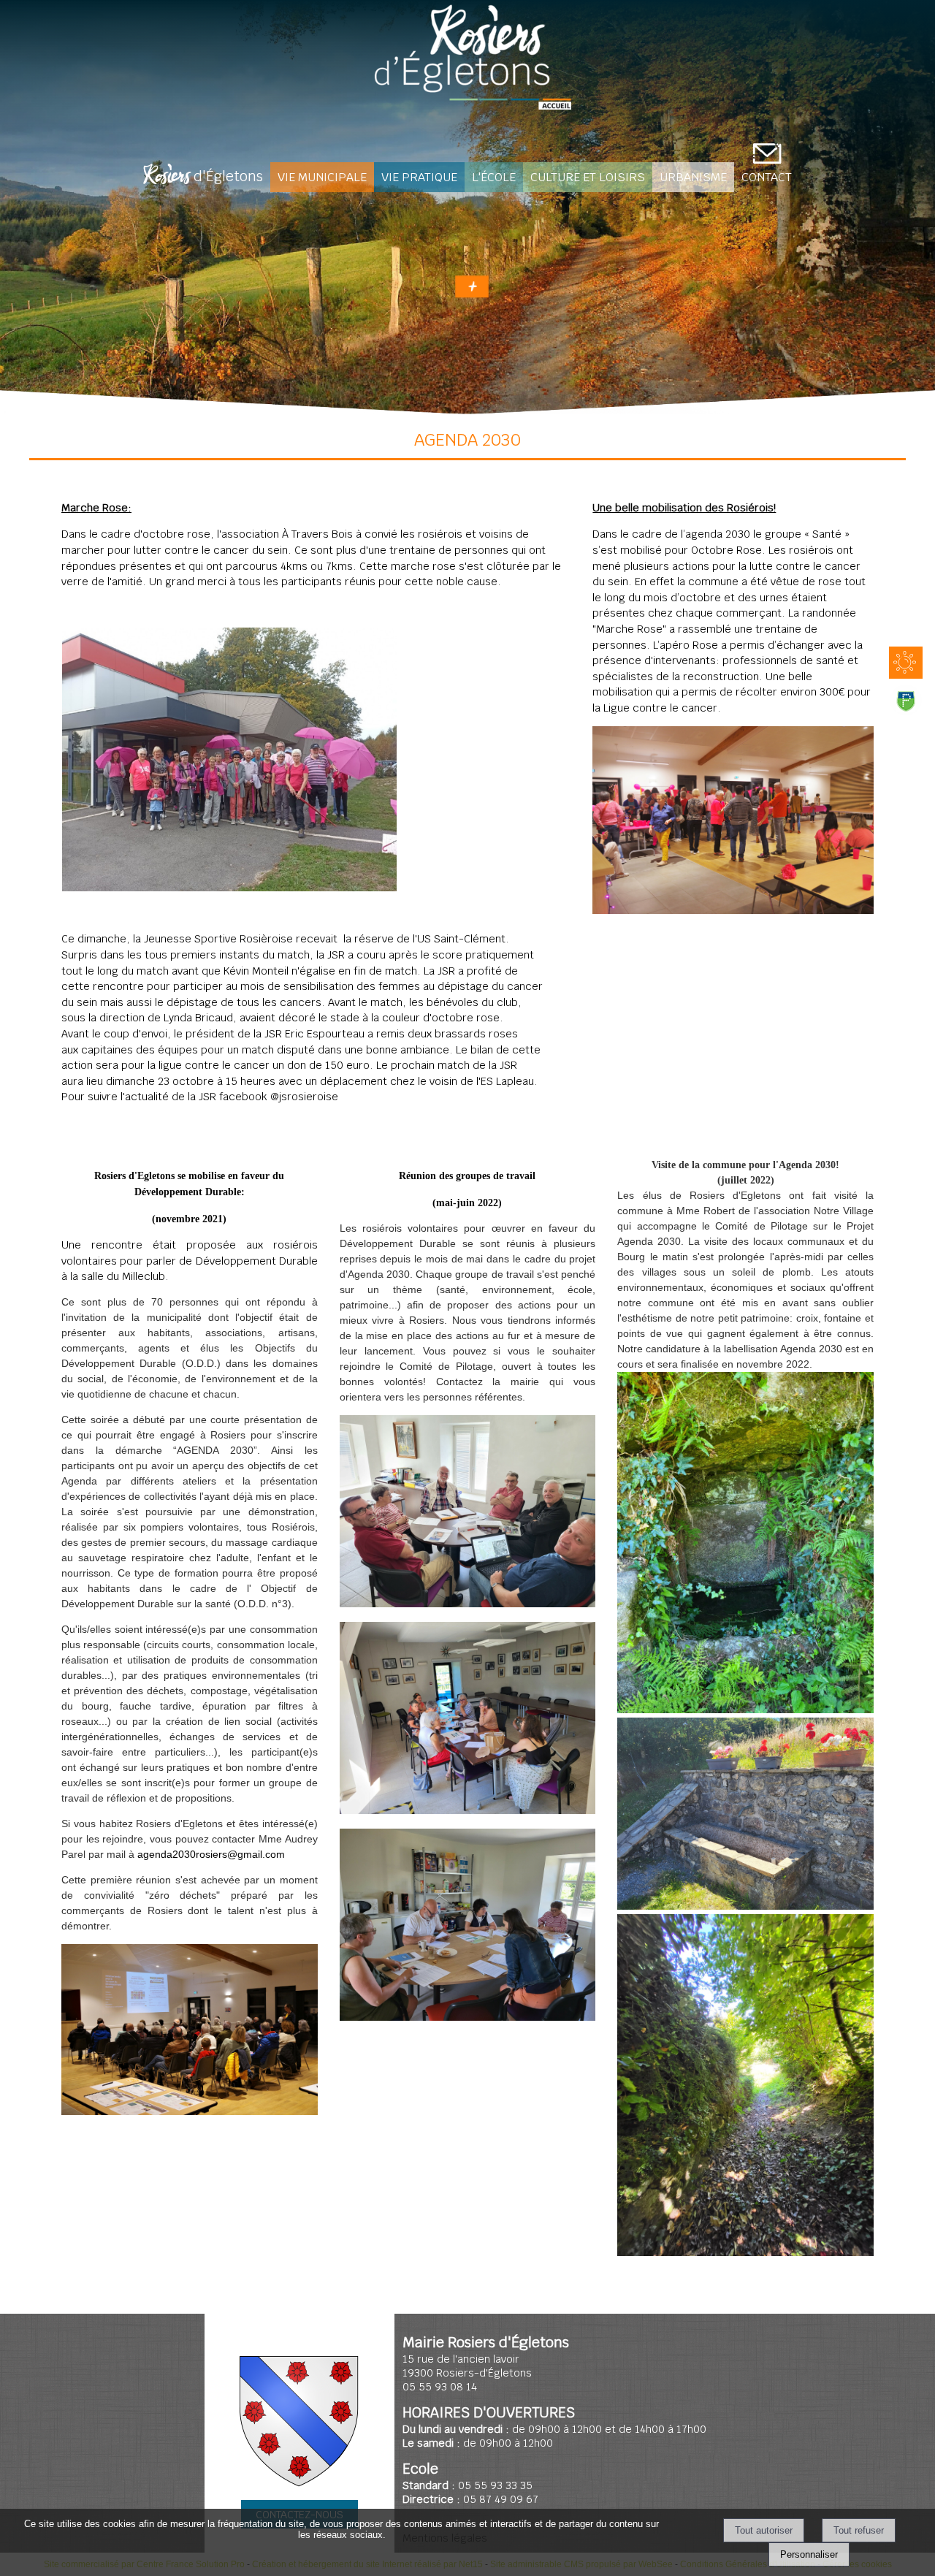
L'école (494, 177)
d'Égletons (203, 178)
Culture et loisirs (588, 177)
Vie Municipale (322, 177)
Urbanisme (693, 177)
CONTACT (767, 177)
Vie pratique (419, 177)
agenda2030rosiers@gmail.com (211, 1854)
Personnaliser (809, 2554)
